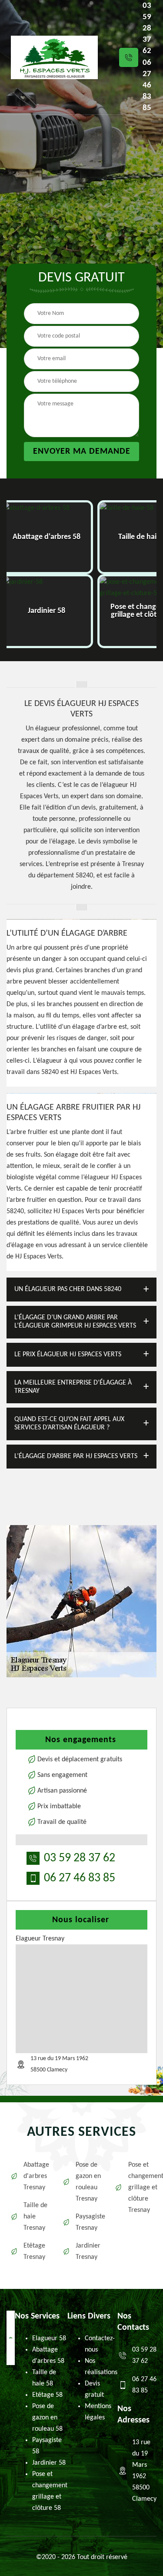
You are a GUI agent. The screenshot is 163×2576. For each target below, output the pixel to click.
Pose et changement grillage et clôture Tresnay (141, 2188)
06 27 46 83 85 (147, 85)
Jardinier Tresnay (88, 2251)
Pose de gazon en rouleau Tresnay (88, 2182)
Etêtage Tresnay (34, 2251)
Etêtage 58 (47, 2395)
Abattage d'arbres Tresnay (36, 2176)
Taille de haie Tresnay (35, 2217)
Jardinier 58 (49, 2463)
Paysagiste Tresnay (89, 2222)
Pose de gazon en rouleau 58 (47, 2418)
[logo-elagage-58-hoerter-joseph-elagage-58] (54, 57)
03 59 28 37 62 (147, 28)
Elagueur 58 (49, 2338)
